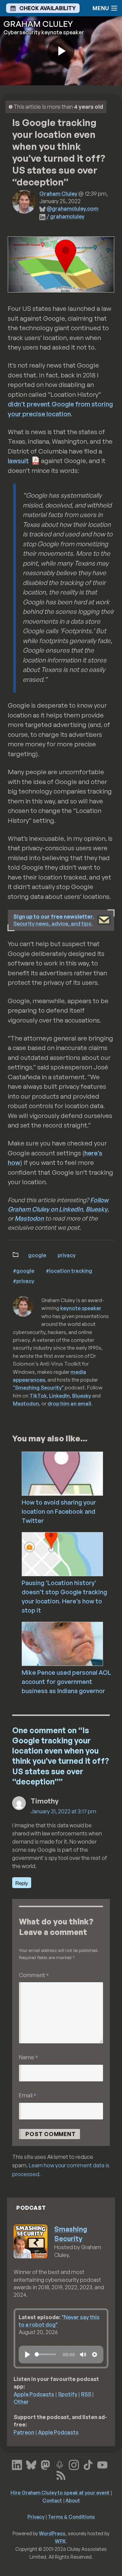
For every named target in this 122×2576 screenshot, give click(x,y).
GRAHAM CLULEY (38, 24)
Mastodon (29, 1218)
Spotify (68, 2394)
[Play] (27, 2355)
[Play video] (61, 51)
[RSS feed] (61, 2474)
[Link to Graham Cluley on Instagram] (74, 2464)
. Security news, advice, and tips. (54, 920)
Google (37, 1255)
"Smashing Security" (38, 1387)
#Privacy (24, 1281)
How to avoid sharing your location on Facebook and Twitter (59, 1511)
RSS (86, 2394)
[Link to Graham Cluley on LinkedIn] (17, 2464)
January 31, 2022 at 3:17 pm (63, 1811)
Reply (22, 1883)
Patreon (24, 2432)
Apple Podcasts (34, 2394)
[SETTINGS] (95, 2355)
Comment (34, 1975)
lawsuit (18, 461)
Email (28, 2095)
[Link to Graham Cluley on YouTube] (102, 2464)
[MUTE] (83, 2355)
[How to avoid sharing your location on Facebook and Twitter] (72, 1473)
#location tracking (69, 1271)
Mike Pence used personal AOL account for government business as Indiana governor (66, 1682)
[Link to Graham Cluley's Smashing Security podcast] (60, 2464)
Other (21, 2402)
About (73, 2500)
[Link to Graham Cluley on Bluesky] (31, 2464)
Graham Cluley (58, 194)
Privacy (67, 1255)
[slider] (45, 2354)
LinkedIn (59, 1396)
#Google (24, 1271)
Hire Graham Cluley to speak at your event (60, 2492)
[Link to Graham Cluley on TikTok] (88, 2464)
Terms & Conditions (71, 2517)
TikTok (38, 1396)
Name (28, 2057)
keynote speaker (81, 1308)
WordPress (52, 2533)
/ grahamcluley (65, 216)
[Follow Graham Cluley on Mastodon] (45, 2464)
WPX (60, 2541)
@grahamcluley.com (72, 209)
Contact (52, 2500)
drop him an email (69, 1403)
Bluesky (97, 1209)
